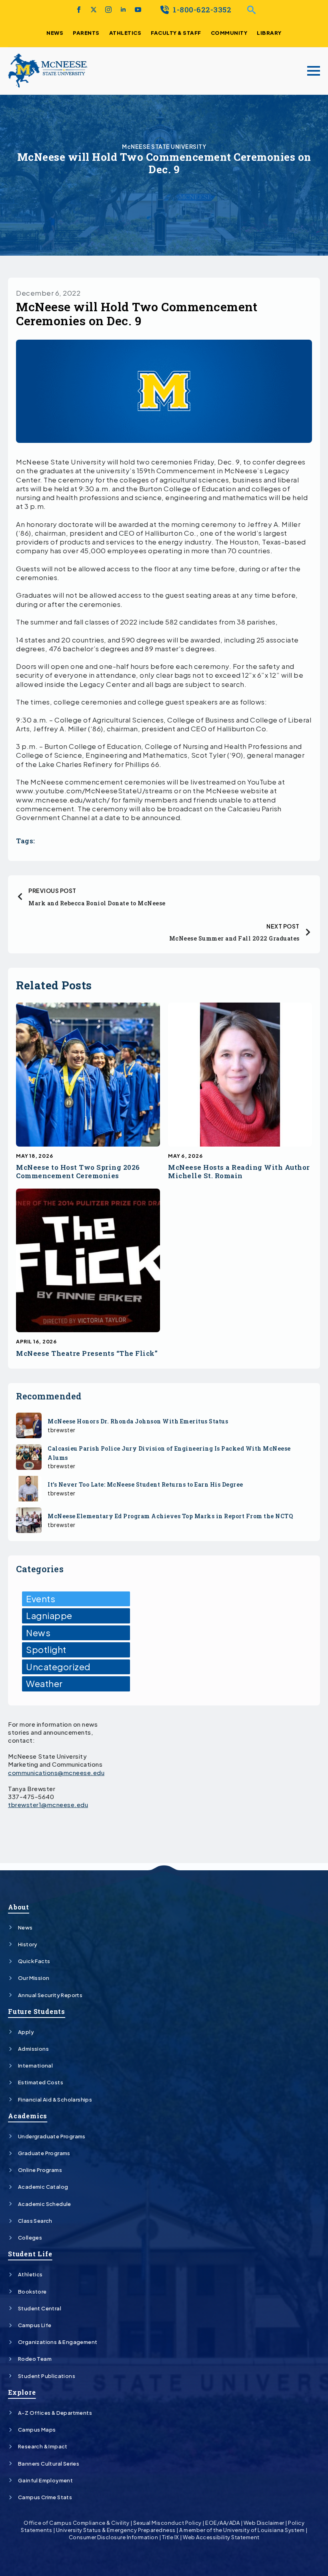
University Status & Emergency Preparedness (116, 2530)
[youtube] (138, 10)
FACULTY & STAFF (176, 33)
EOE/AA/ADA (222, 2523)
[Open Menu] (314, 71)
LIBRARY (269, 33)
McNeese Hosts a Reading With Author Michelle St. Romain (239, 1172)
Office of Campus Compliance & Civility (76, 2523)
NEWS (55, 33)
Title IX (171, 2537)
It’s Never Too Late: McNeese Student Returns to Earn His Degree (146, 1484)
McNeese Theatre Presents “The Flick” (87, 1354)
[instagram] (108, 10)
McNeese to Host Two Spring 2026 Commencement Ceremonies (78, 1172)
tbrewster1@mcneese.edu (48, 1804)
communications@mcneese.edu (56, 1772)
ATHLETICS (125, 33)
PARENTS (86, 33)
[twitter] (94, 10)
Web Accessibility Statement (221, 2537)
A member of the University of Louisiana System (242, 2530)
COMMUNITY (229, 33)
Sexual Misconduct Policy (167, 2523)
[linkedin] (123, 10)
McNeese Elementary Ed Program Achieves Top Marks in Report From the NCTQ (170, 1516)
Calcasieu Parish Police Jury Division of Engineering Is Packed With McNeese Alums (169, 1453)
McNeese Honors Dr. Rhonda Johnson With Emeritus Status (138, 1421)
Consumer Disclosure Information (114, 2537)
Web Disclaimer (264, 2523)
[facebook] (79, 10)
